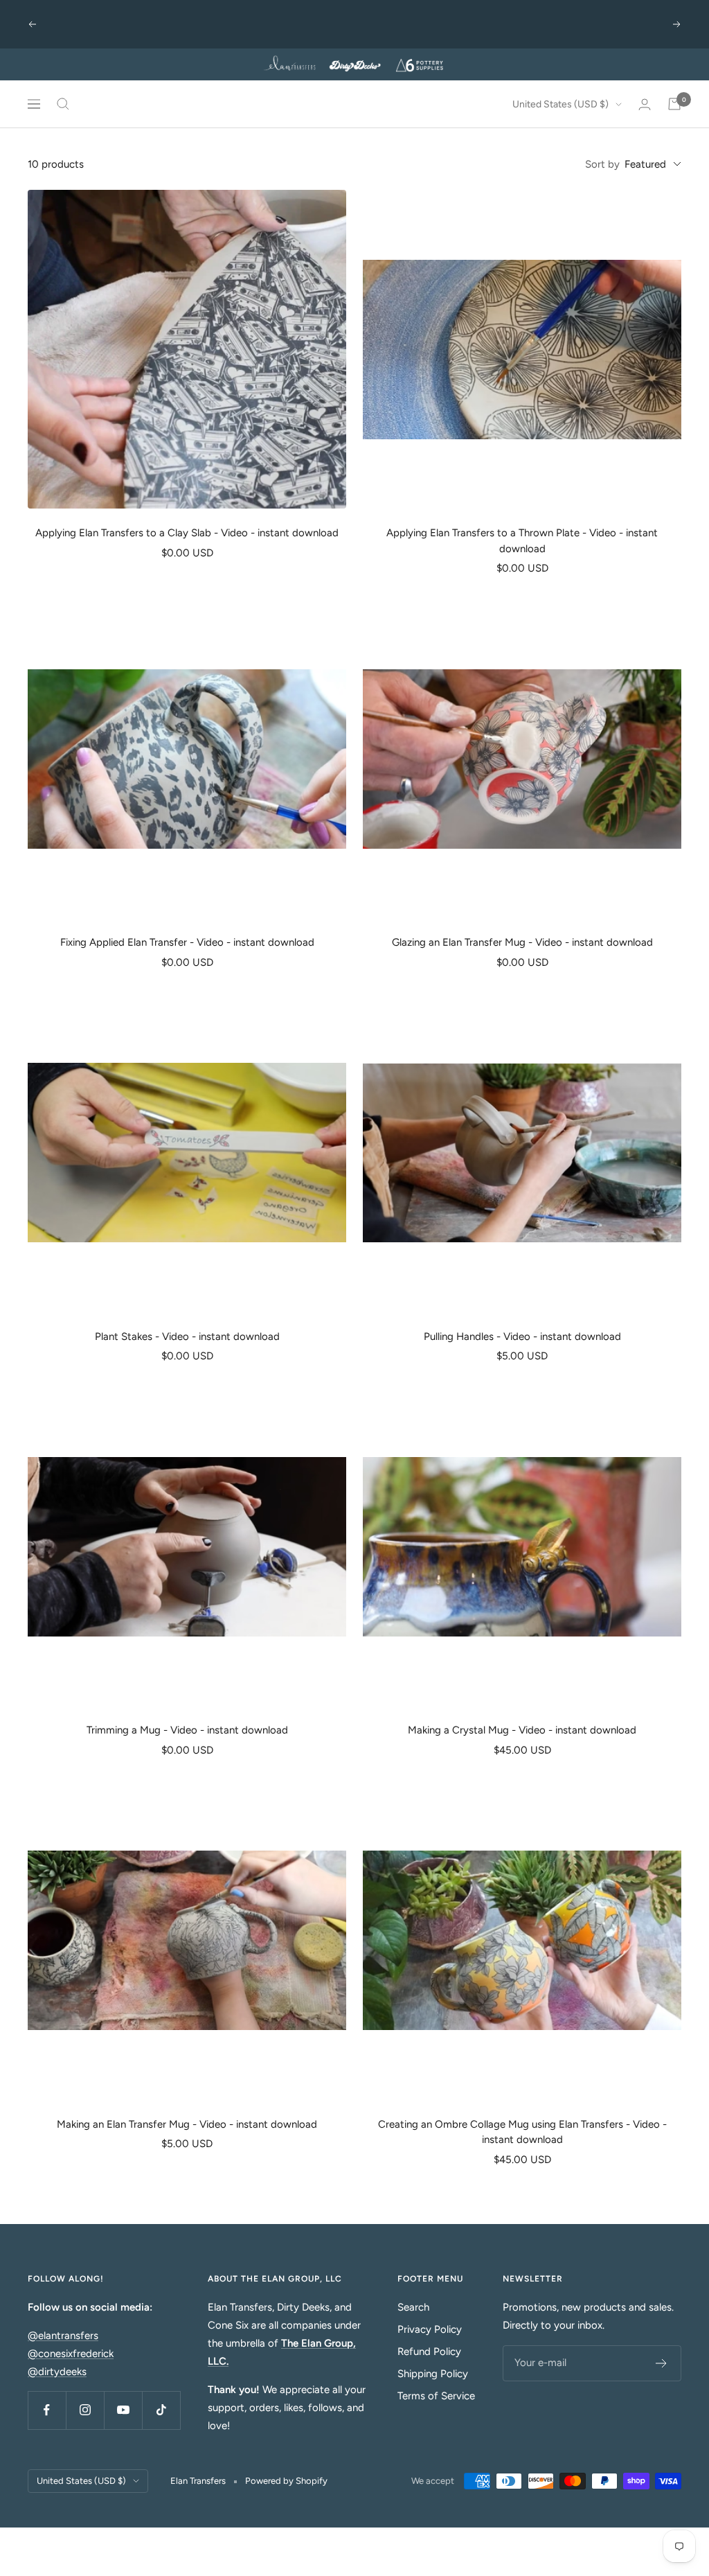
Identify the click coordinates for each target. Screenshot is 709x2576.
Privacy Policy (430, 2329)
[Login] (645, 104)
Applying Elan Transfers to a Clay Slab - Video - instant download (187, 533)
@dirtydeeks (57, 2372)
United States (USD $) (560, 104)
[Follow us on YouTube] (123, 2410)
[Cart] (674, 104)
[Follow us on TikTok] (161, 2410)
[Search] (63, 104)
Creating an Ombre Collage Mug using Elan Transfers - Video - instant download (522, 2132)
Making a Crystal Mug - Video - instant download (522, 1730)
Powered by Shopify (286, 2481)
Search (413, 2307)
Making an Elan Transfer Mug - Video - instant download (187, 2124)
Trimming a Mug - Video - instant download (187, 1730)
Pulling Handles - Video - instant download (522, 1336)
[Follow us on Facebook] (47, 2410)
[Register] (662, 2363)
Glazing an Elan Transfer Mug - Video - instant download (522, 942)
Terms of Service (436, 2396)
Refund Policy (429, 2352)
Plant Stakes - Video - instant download (187, 1336)
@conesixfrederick (71, 2354)
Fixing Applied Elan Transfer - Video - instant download (187, 942)
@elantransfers (63, 2336)
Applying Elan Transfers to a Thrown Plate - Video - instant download (522, 541)
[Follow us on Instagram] (85, 2410)
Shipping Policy (433, 2374)
